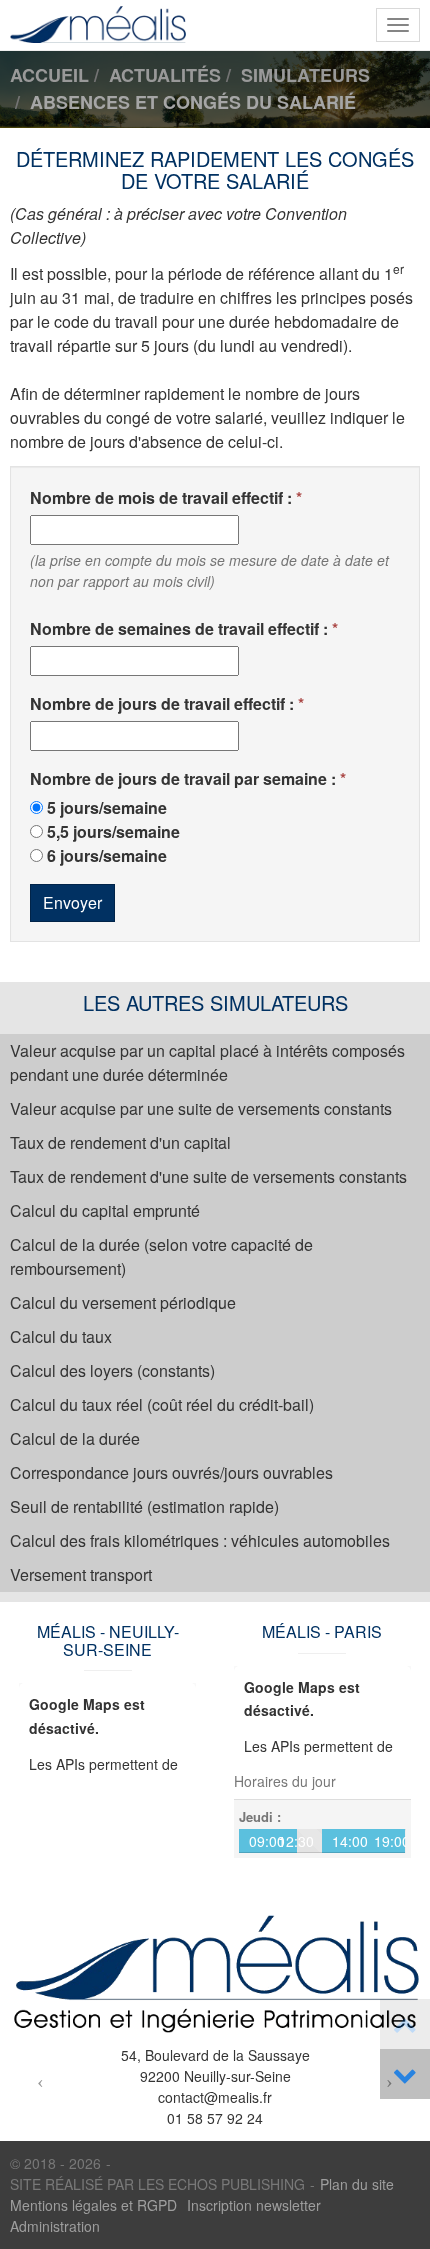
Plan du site (357, 2184)
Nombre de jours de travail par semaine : (183, 778)
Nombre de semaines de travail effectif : (179, 628)
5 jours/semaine (107, 807)
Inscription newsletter (254, 2205)
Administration (55, 2226)
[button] (41, 2081)
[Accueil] (215, 1974)
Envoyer (72, 902)
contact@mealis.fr (215, 2097)
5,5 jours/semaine (113, 831)
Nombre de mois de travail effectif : (161, 497)
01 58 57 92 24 (215, 2118)
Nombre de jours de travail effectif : (162, 703)
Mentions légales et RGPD (93, 2205)
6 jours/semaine (107, 855)
